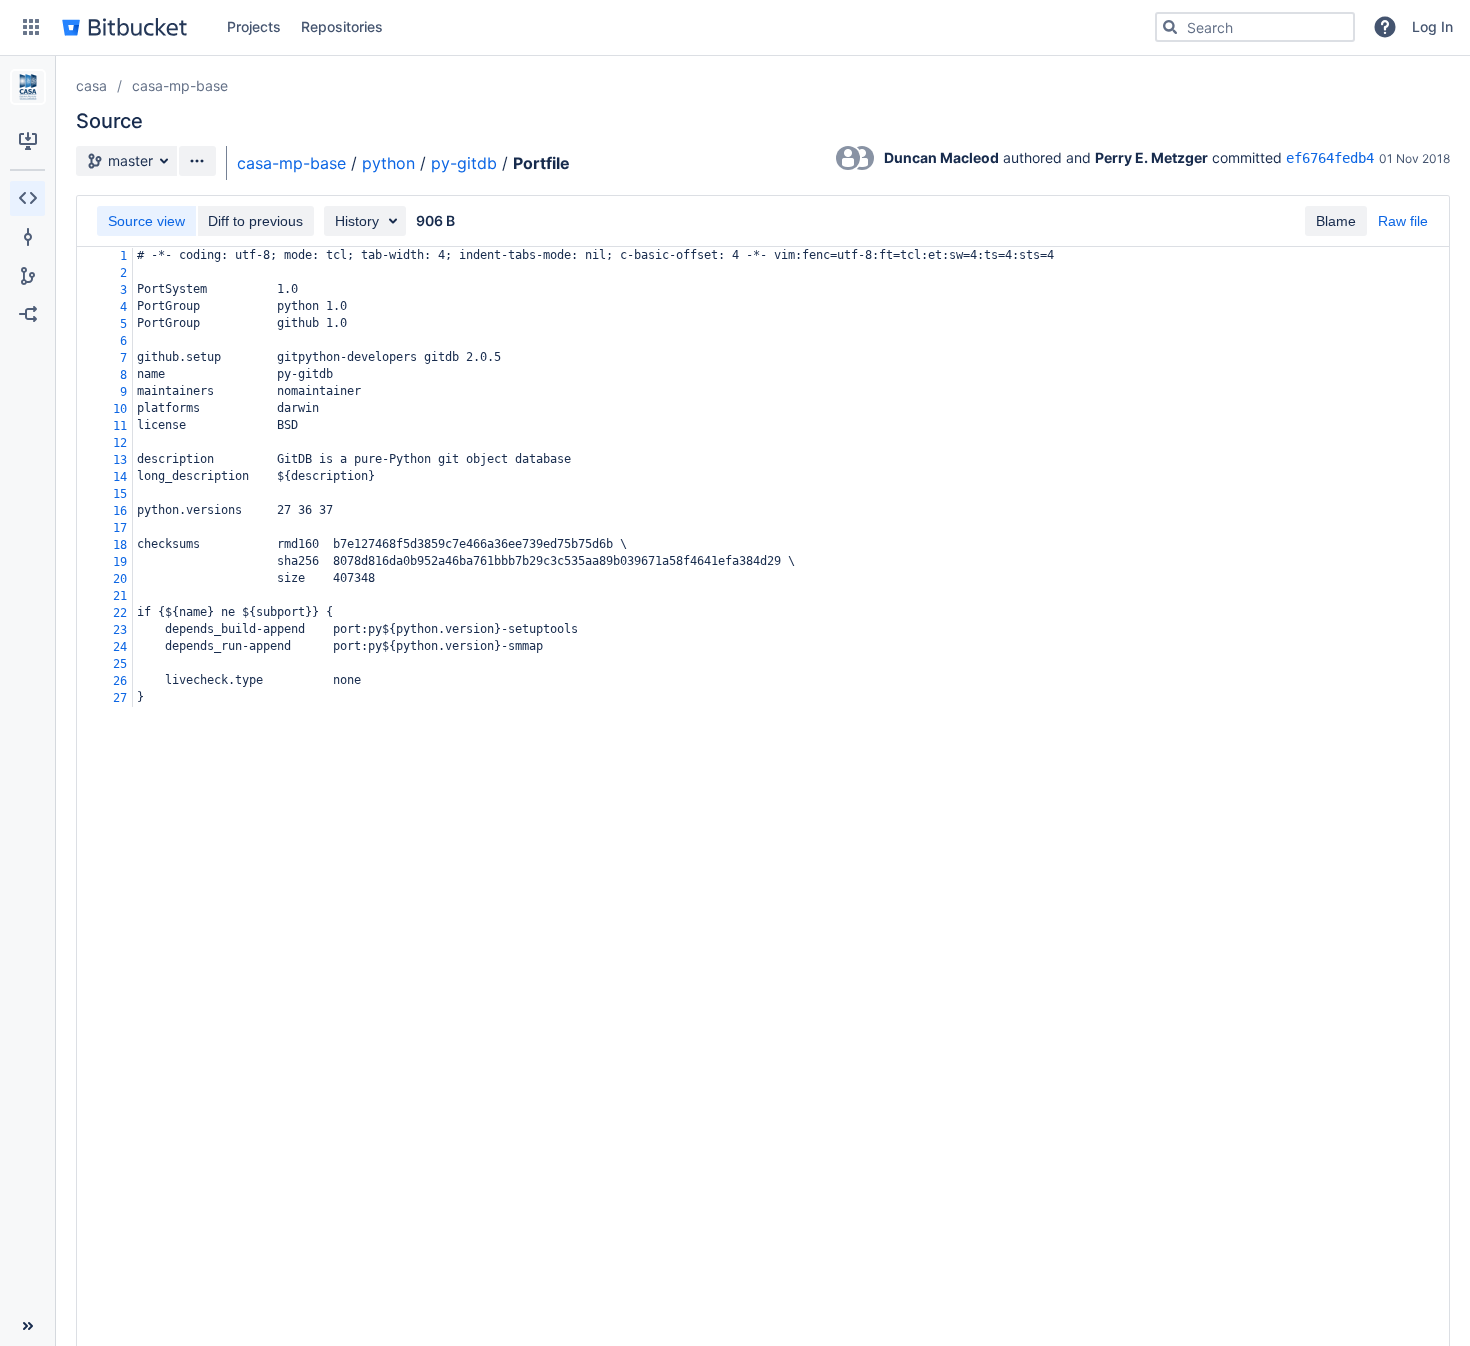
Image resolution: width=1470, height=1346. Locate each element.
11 (120, 426)
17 (120, 528)
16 (120, 511)
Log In (1432, 26)
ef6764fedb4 (1330, 158)
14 (120, 477)
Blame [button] (1336, 221)
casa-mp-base (180, 85)
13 (120, 460)
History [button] (357, 221)
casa (91, 85)
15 (120, 494)
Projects (254, 26)
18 (120, 545)
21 (120, 596)
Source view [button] (146, 221)
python (388, 163)
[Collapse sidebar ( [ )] (27, 1326)
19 (120, 562)
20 (120, 579)
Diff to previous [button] (255, 221)
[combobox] (1255, 27)
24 (120, 647)
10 (120, 409)
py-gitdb (464, 163)
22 (120, 613)
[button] (31, 27)
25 (120, 664)
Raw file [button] (1403, 221)
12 (120, 443)
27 (120, 698)
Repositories (342, 26)
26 (120, 681)
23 (120, 630)
